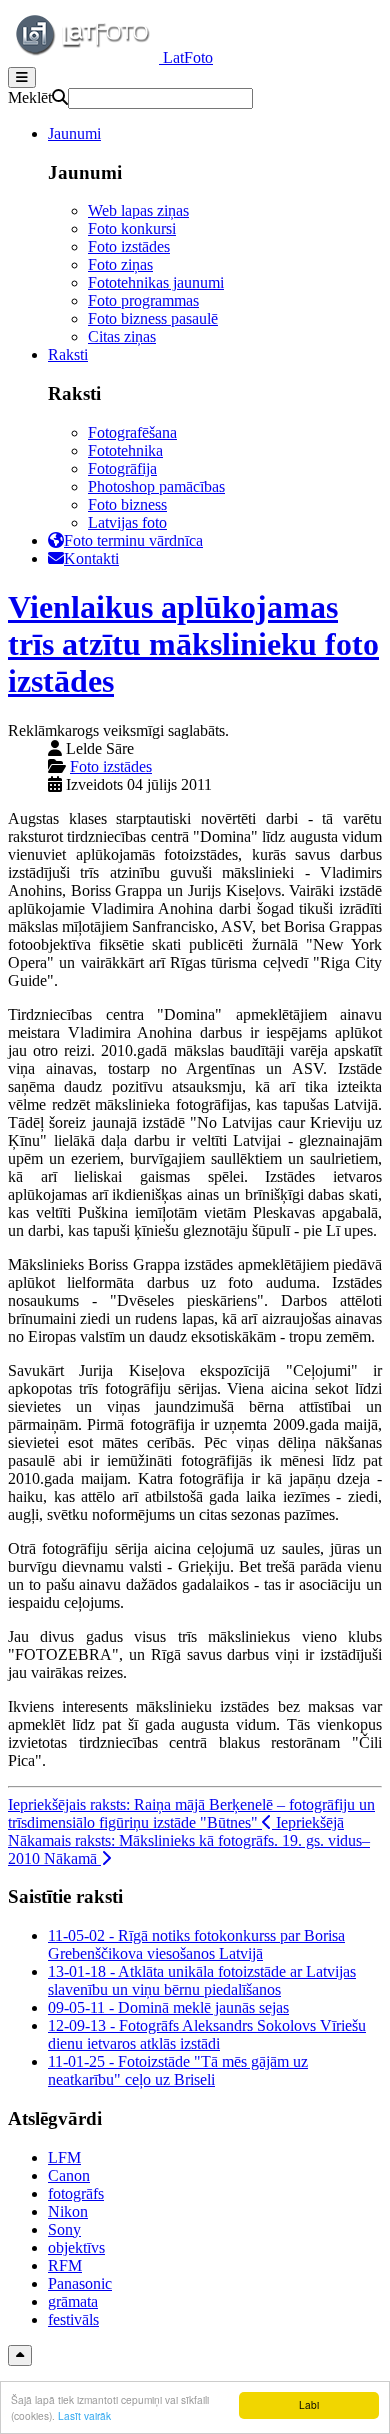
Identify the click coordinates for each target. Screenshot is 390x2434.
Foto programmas (143, 300)
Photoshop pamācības (156, 486)
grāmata (73, 2301)
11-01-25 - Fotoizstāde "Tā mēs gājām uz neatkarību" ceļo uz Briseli (178, 2070)
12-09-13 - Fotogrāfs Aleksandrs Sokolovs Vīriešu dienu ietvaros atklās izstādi (207, 2034)
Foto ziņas (120, 264)
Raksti (68, 354)
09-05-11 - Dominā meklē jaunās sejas (168, 2007)
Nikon (68, 2211)
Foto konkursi (132, 228)
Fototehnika (125, 450)
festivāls (73, 2319)
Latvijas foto (127, 522)
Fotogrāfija (122, 468)
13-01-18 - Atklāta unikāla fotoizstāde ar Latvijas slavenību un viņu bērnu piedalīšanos (202, 1980)
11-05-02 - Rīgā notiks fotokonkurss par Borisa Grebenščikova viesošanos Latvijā (196, 1944)
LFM (64, 2157)
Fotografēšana (132, 432)
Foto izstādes (129, 246)
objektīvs (76, 2247)
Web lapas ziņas (138, 210)
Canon (69, 2175)
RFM (65, 2265)
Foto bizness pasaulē (153, 318)
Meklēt (30, 97)
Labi (309, 2404)
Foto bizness (127, 504)
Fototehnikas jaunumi (156, 282)
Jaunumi (74, 133)
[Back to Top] (20, 2355)
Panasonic (80, 2283)
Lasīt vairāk (84, 2415)
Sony (64, 2229)
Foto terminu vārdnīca (133, 540)
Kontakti (91, 558)
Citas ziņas (122, 336)
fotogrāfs (76, 2193)
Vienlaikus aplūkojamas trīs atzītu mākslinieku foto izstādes (193, 644)
